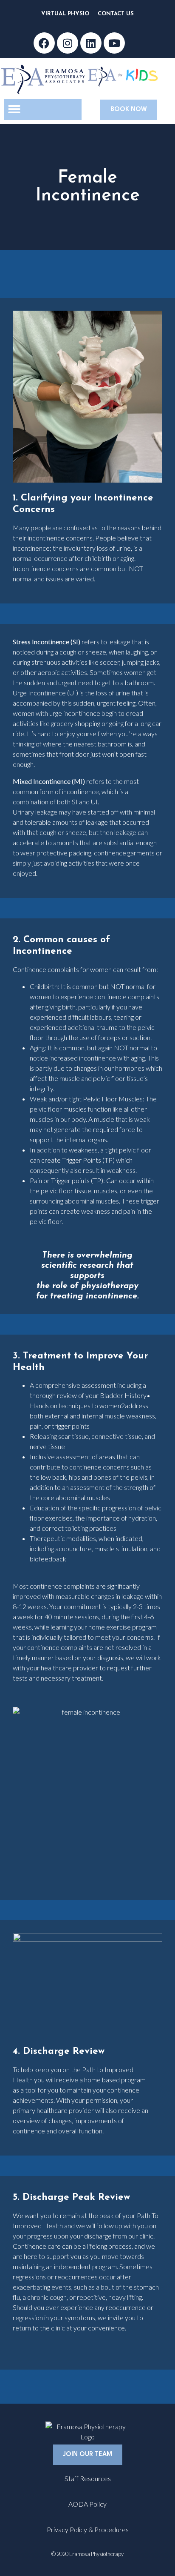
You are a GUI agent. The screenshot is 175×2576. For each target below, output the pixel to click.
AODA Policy (87, 2504)
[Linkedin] (91, 43)
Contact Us (116, 14)
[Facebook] (44, 43)
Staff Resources (88, 2478)
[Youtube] (114, 43)
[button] (14, 109)
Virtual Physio (65, 14)
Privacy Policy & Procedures (88, 2529)
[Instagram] (68, 43)
